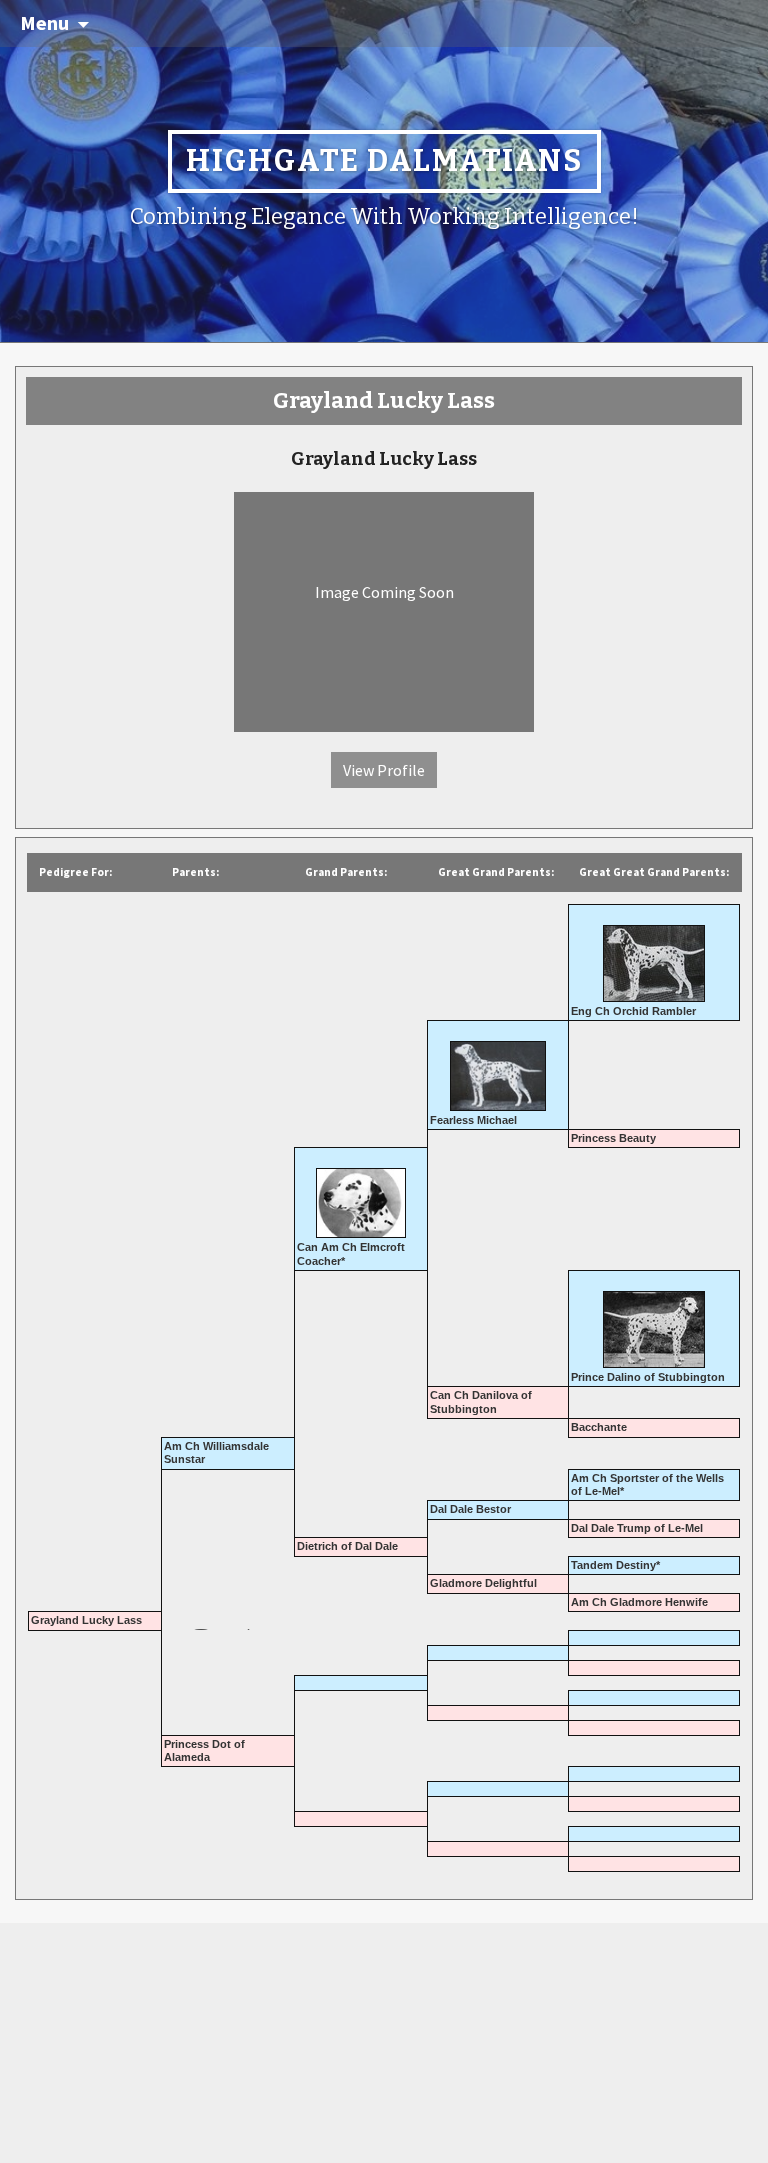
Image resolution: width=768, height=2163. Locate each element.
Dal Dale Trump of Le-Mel (637, 1528)
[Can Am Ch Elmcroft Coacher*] (361, 1195)
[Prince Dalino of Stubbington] (654, 1322)
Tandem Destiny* (615, 1565)
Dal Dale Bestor (470, 1509)
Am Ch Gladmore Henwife (639, 1602)
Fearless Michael (473, 1120)
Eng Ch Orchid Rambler (633, 1011)
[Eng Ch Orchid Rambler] (654, 956)
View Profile (384, 770)
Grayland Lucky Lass (86, 1620)
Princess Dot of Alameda (204, 1750)
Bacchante (599, 1427)
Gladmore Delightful (483, 1583)
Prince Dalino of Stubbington (648, 1377)
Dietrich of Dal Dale (347, 1546)
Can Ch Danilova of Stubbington (481, 1401)
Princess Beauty (613, 1138)
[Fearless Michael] (498, 1068)
